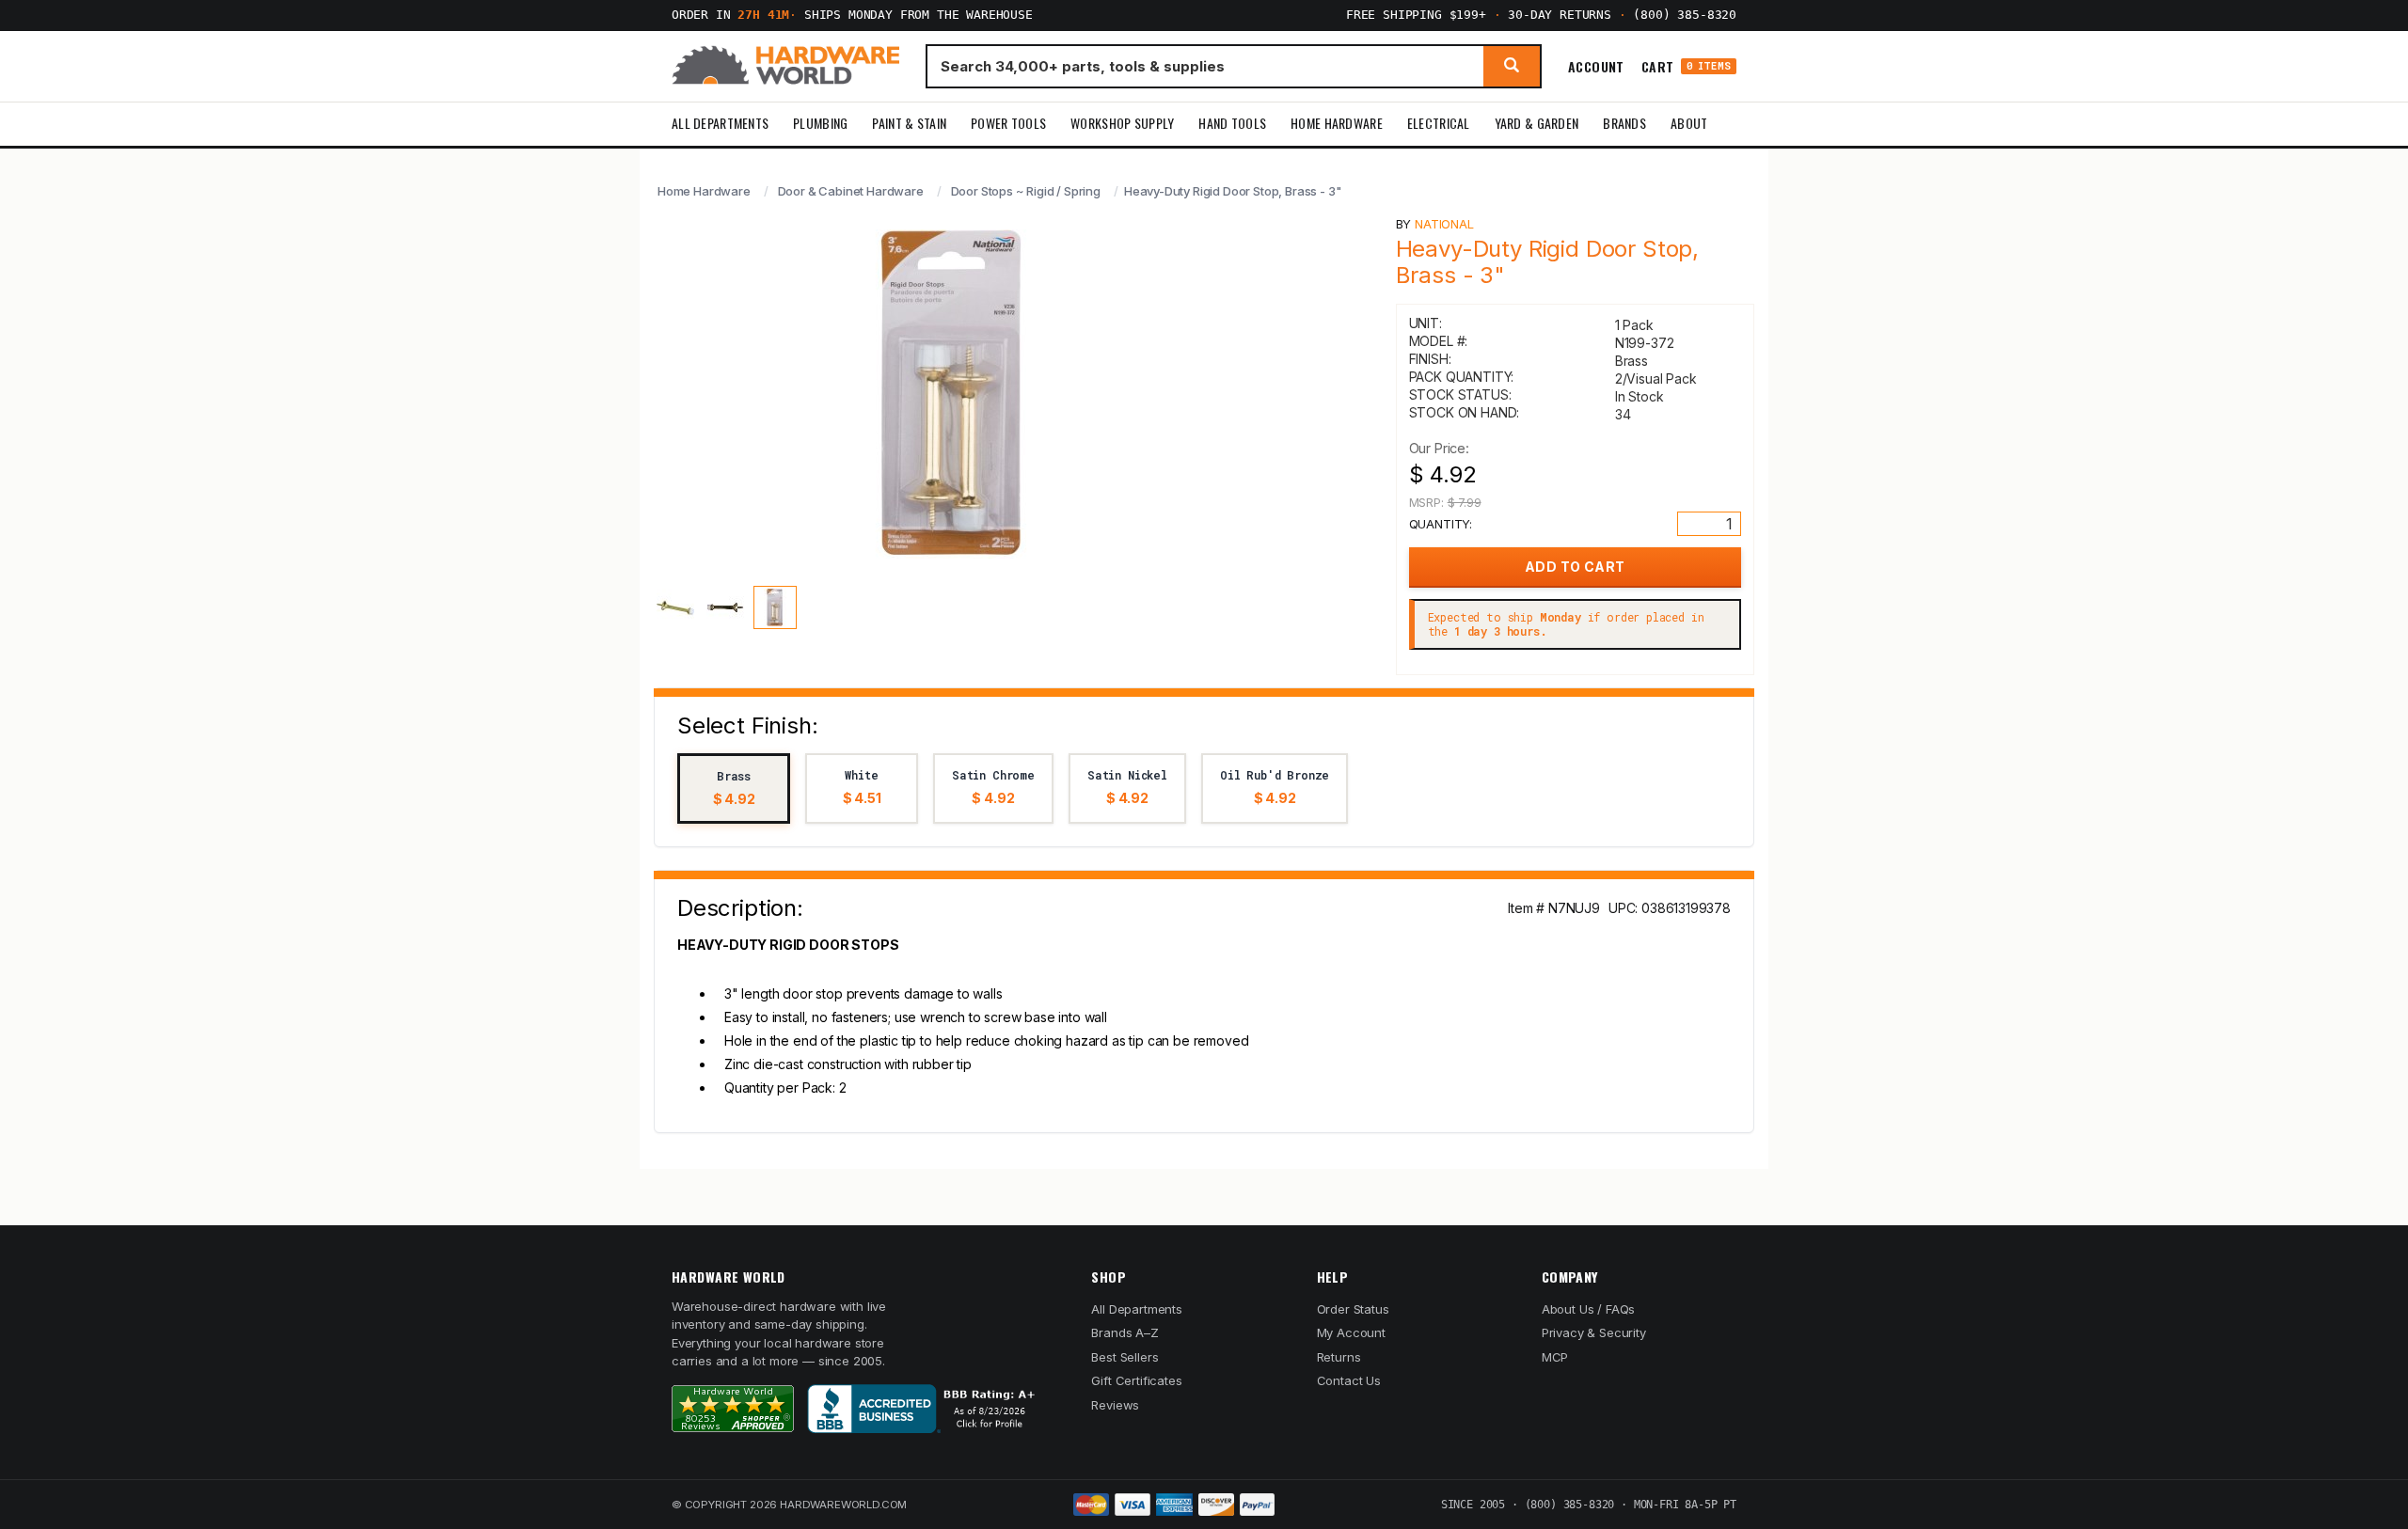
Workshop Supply (1122, 123)
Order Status (1353, 1309)
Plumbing (820, 123)
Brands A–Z (1125, 1332)
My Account (1351, 1332)
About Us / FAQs (1588, 1309)
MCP (1555, 1357)
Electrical (1439, 123)
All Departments (720, 123)
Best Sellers (1125, 1357)
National (1444, 224)
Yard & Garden (1537, 123)
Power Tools (1008, 123)
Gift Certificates (1136, 1380)
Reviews (1115, 1405)
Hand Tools (1232, 123)
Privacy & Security (1594, 1332)
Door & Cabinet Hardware (851, 191)
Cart (1686, 66)
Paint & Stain (909, 123)
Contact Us (1349, 1380)
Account (1596, 66)
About (1689, 123)
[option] (734, 788)
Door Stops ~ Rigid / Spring (1026, 191)
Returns (1339, 1357)
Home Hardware (1337, 123)
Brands (1624, 123)
